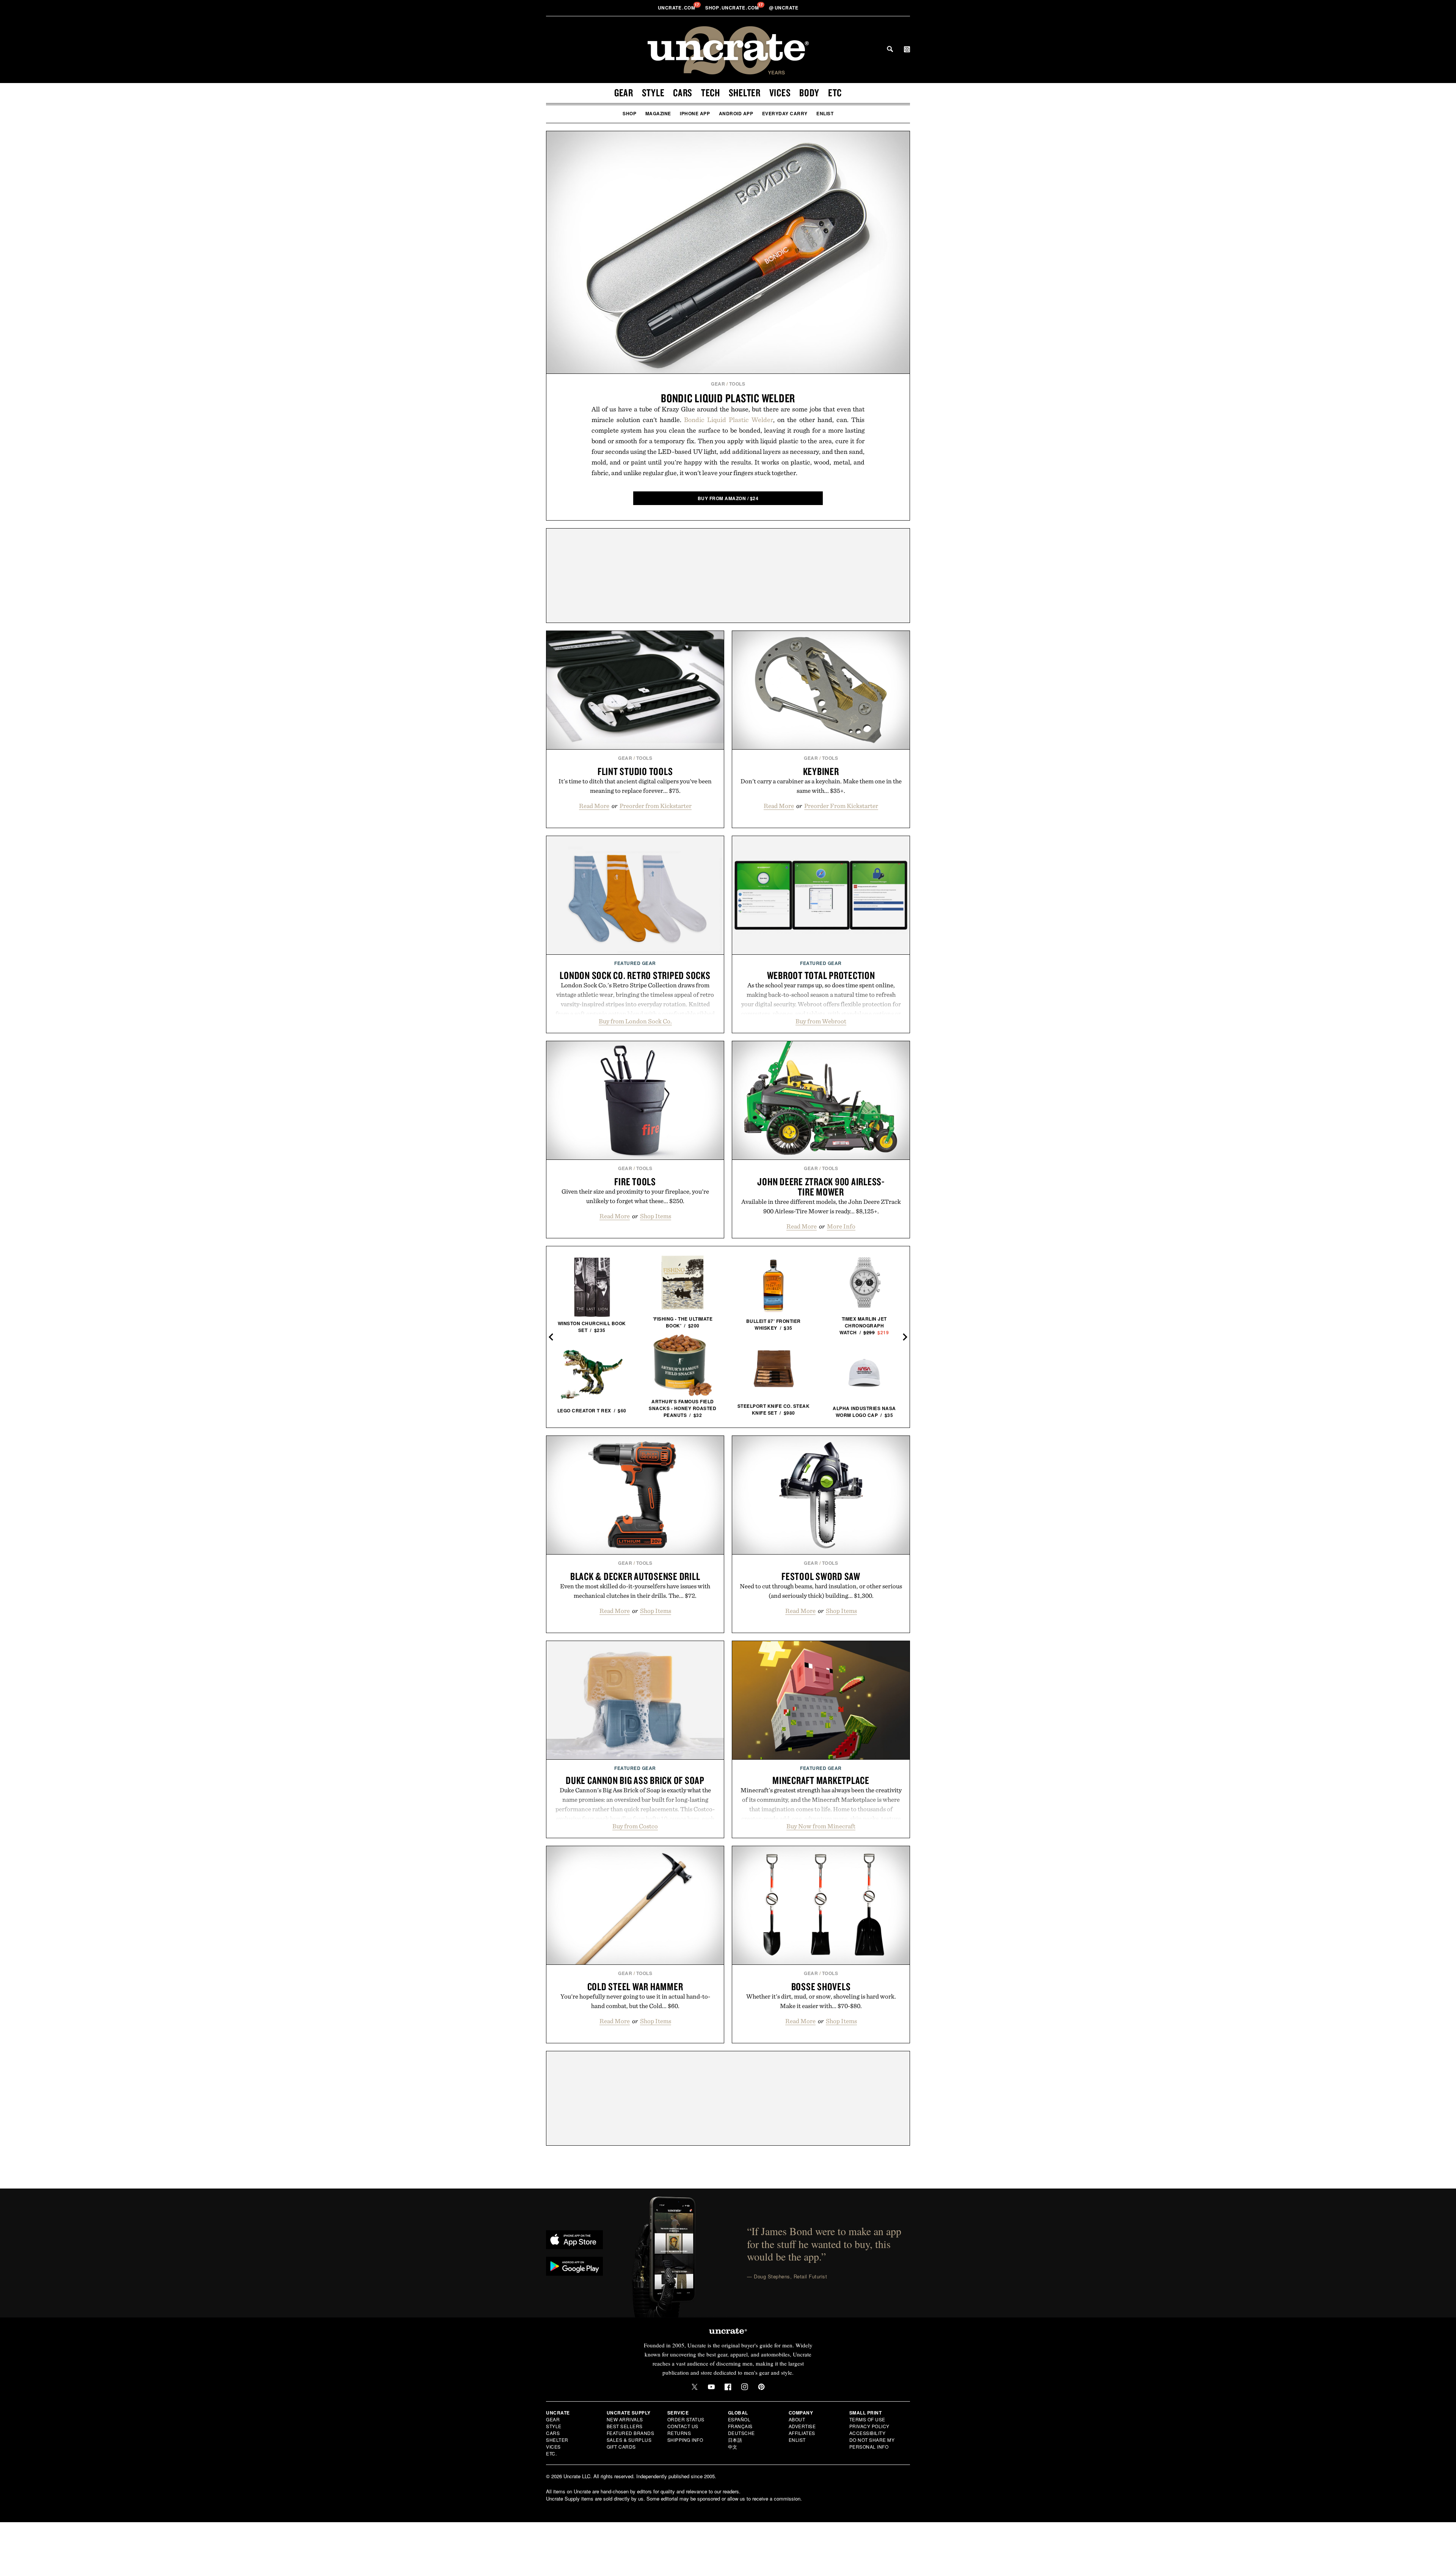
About (797, 2419)
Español (739, 2419)
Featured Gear (635, 963)
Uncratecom (677, 8)
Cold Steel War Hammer (635, 1986)
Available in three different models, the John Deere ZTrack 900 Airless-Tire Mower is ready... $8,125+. (821, 1206)
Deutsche (741, 2433)
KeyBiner (821, 771)
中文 (733, 2447)
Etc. (551, 2453)
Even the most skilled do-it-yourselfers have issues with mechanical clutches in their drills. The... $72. (635, 1591)
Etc (835, 93)
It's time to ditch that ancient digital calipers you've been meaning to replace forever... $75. (635, 786)
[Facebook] (728, 2387)
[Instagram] (745, 2387)
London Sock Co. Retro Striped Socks (635, 975)
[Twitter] (695, 2387)
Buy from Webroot (821, 1021)
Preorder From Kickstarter (841, 806)
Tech (711, 93)
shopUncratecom (733, 8)
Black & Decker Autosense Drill (635, 1576)
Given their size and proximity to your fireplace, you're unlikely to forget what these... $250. (635, 1196)
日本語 (735, 2440)
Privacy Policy (869, 2426)
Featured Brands (631, 2433)
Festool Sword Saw (821, 1576)
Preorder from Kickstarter (656, 806)
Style (653, 93)
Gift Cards (621, 2447)
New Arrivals (625, 2419)
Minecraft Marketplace (821, 1780)
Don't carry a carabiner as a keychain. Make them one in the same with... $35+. (821, 786)
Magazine (658, 113)
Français (740, 2426)
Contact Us (683, 2426)
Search (890, 49)
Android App (736, 113)
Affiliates (802, 2433)
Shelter (745, 93)
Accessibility (868, 2433)
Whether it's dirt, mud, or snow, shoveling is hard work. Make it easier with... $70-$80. (821, 2001)
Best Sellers (625, 2426)
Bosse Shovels (821, 1986)
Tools (737, 384)
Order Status (686, 2419)
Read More (594, 806)
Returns (679, 2433)
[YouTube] (711, 2387)
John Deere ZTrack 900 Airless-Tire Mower (821, 1187)
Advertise (802, 2426)
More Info (841, 1226)
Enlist (825, 113)
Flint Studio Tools (635, 771)
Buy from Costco (635, 1826)
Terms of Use (867, 2419)
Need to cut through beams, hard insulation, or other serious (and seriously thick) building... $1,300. (821, 1591)
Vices (780, 93)
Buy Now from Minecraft (821, 1826)
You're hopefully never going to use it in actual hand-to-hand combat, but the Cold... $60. (635, 2001)
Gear (624, 93)
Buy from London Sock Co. (635, 1021)
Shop (629, 113)
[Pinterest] (761, 2387)
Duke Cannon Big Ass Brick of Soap (635, 1780)
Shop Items (656, 1216)
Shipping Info (685, 2440)
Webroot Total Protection (821, 975)
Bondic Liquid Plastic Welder (728, 398)
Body (809, 93)
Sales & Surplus (629, 2440)
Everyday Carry (785, 113)
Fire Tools (635, 1181)
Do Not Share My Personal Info (872, 2443)
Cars (683, 93)
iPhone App (695, 113)
